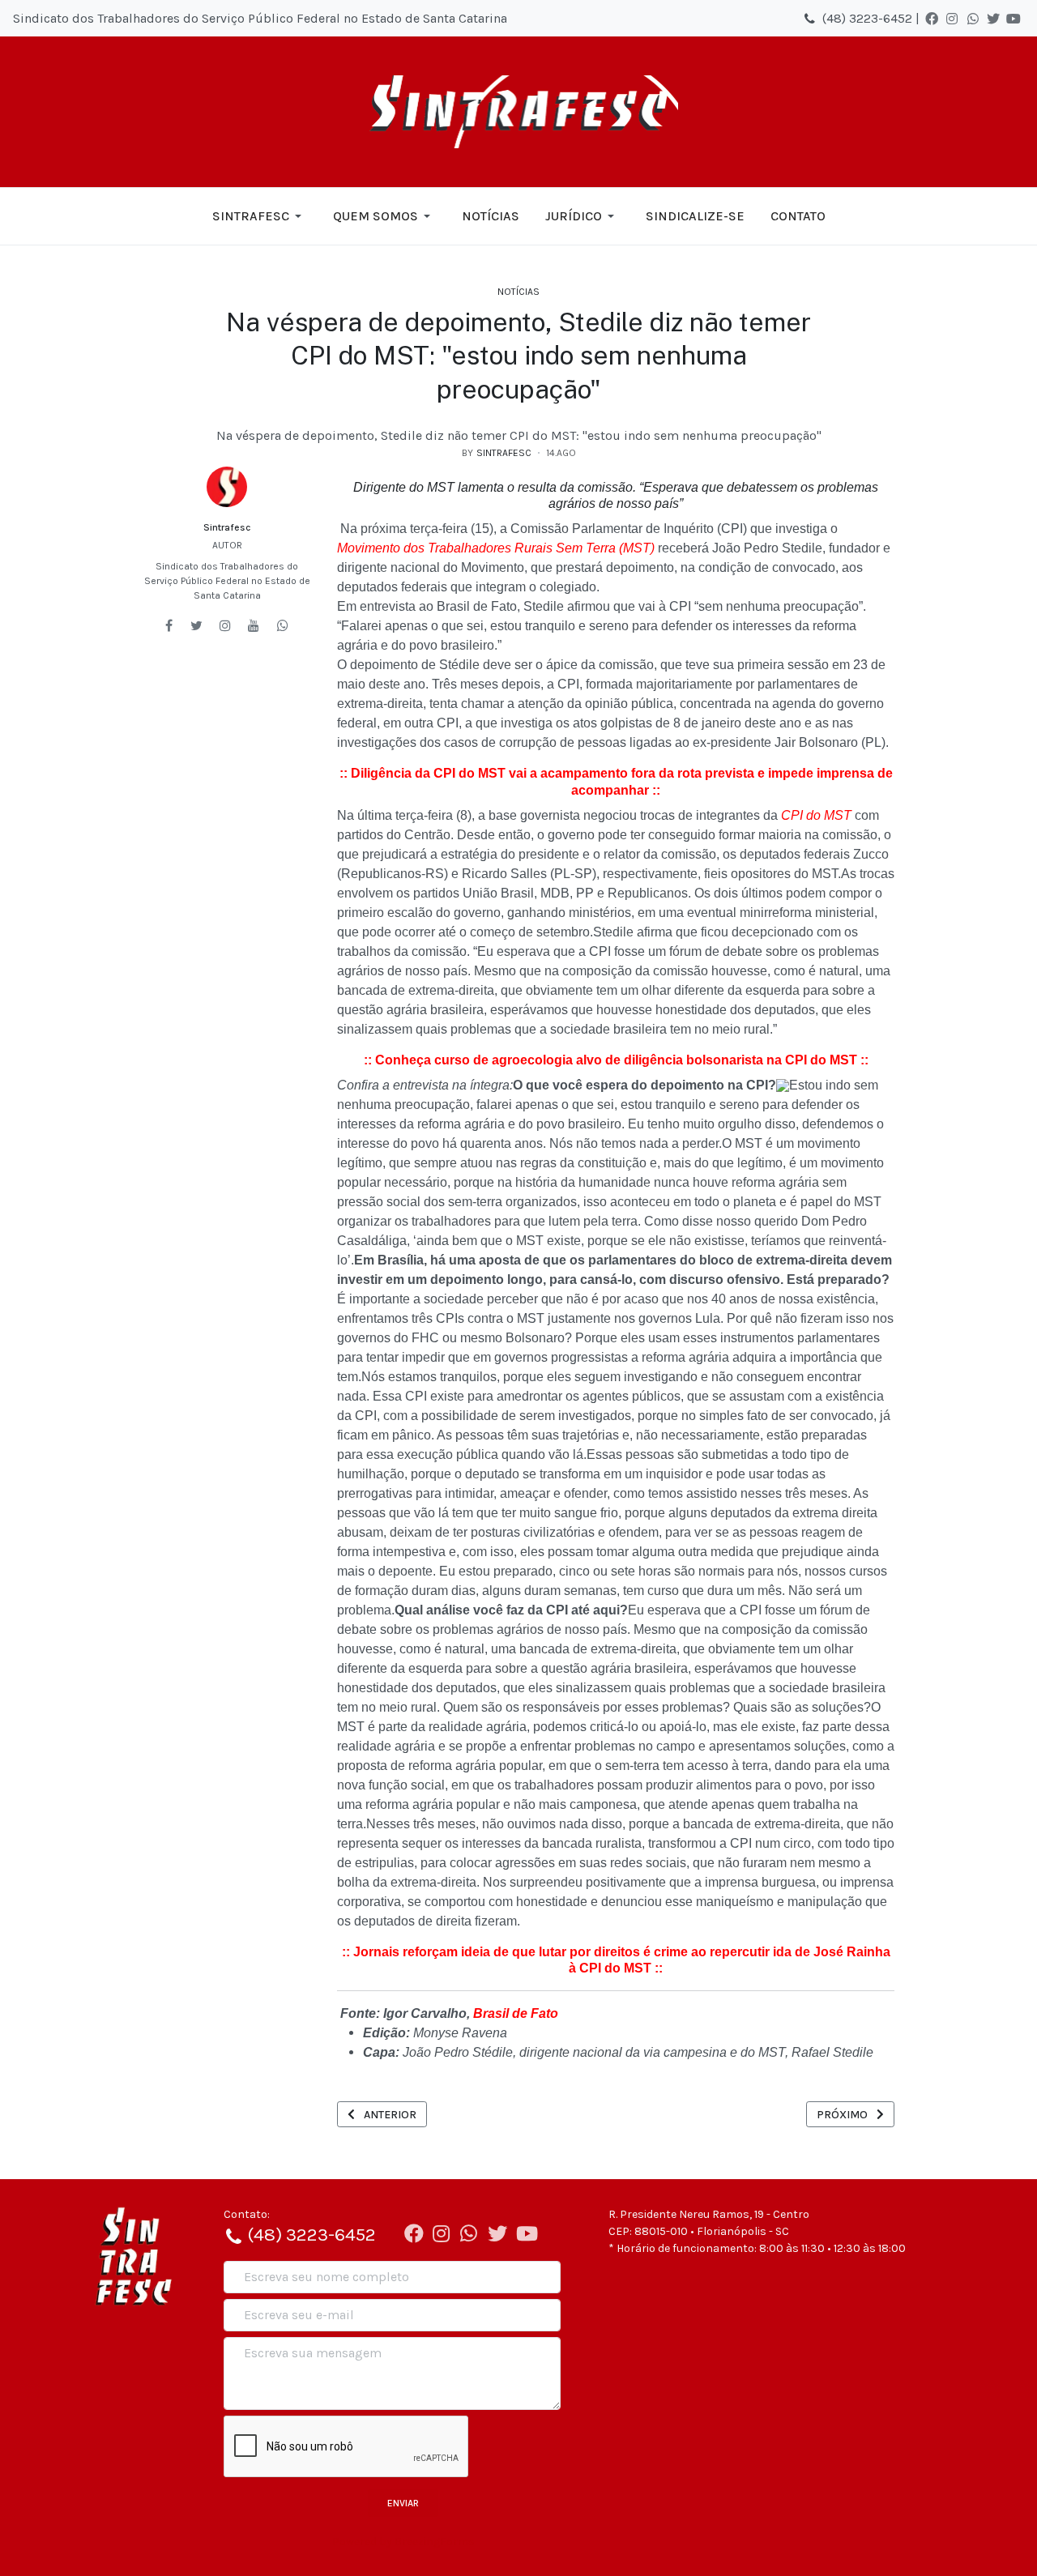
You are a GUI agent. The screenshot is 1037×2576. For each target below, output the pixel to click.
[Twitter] (993, 19)
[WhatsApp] (973, 19)
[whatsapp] (283, 625)
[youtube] (254, 625)
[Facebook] (932, 19)
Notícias (518, 292)
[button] (260, 216)
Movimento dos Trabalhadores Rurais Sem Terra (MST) (496, 548)
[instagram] (225, 625)
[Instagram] (952, 19)
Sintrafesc (227, 527)
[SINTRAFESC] (519, 112)
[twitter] (196, 625)
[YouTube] (1014, 19)
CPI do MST (816, 815)
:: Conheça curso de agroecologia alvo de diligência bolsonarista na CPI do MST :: (616, 1060)
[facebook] (169, 625)
